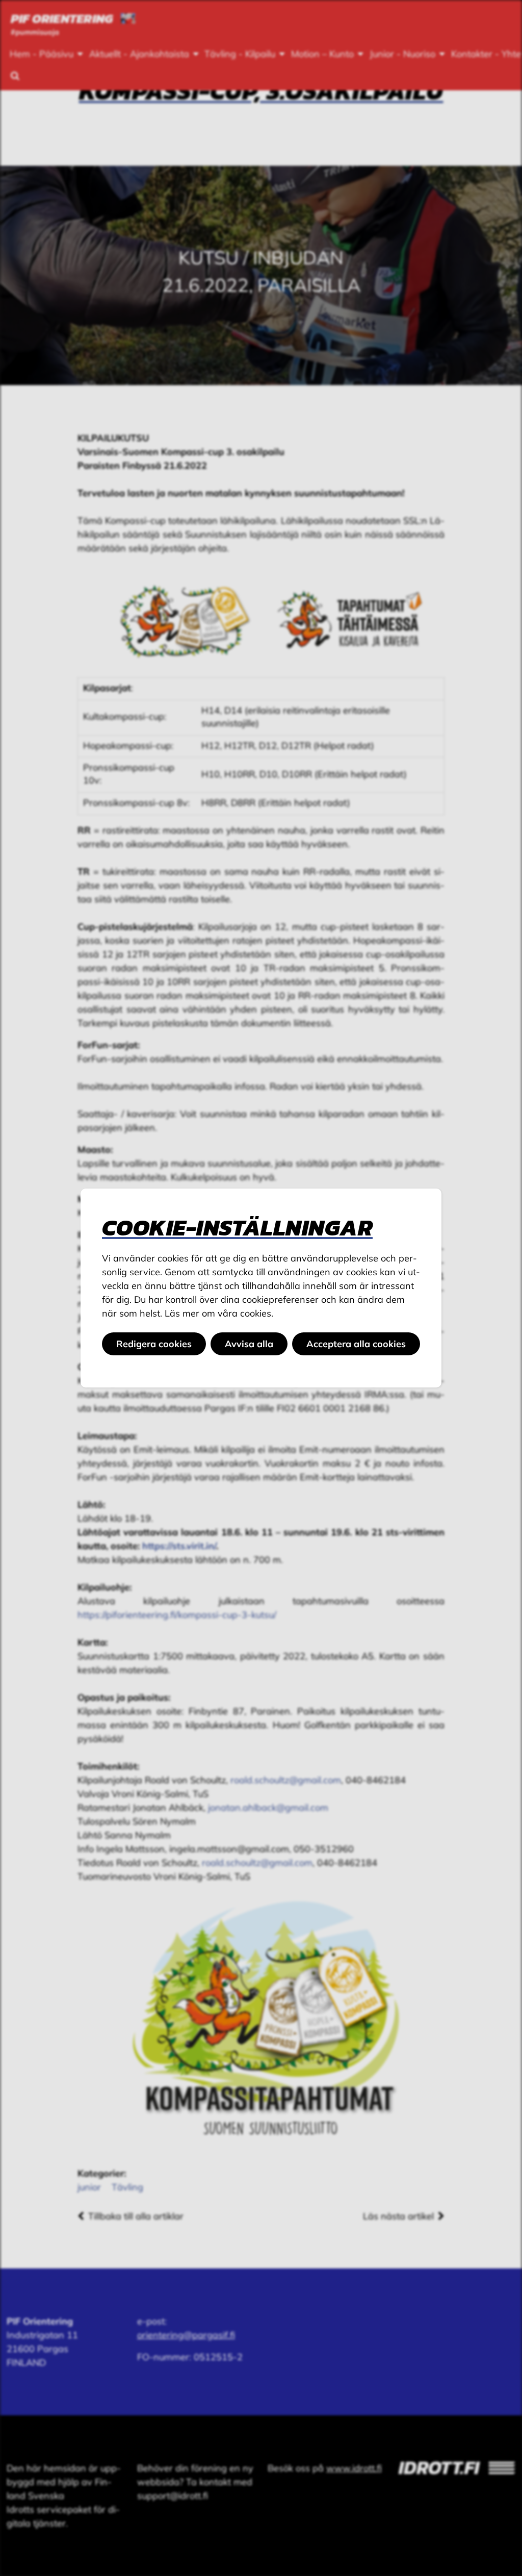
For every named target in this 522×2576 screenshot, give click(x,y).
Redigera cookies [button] (154, 1344)
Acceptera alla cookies (356, 1344)
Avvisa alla (249, 1344)
